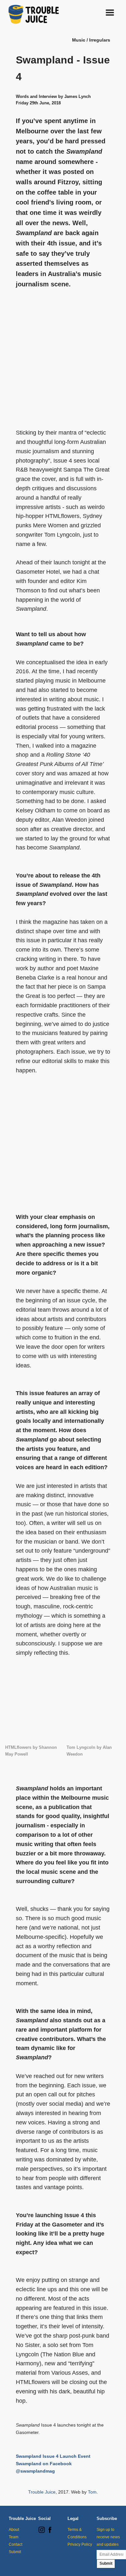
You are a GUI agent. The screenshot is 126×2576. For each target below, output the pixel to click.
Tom (92, 2492)
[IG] (42, 2532)
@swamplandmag (35, 2471)
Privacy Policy (80, 2544)
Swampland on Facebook (44, 2464)
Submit (15, 2552)
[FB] (50, 2532)
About (14, 2530)
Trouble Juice (42, 2492)
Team (14, 2537)
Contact (16, 2544)
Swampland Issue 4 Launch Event (53, 2456)
